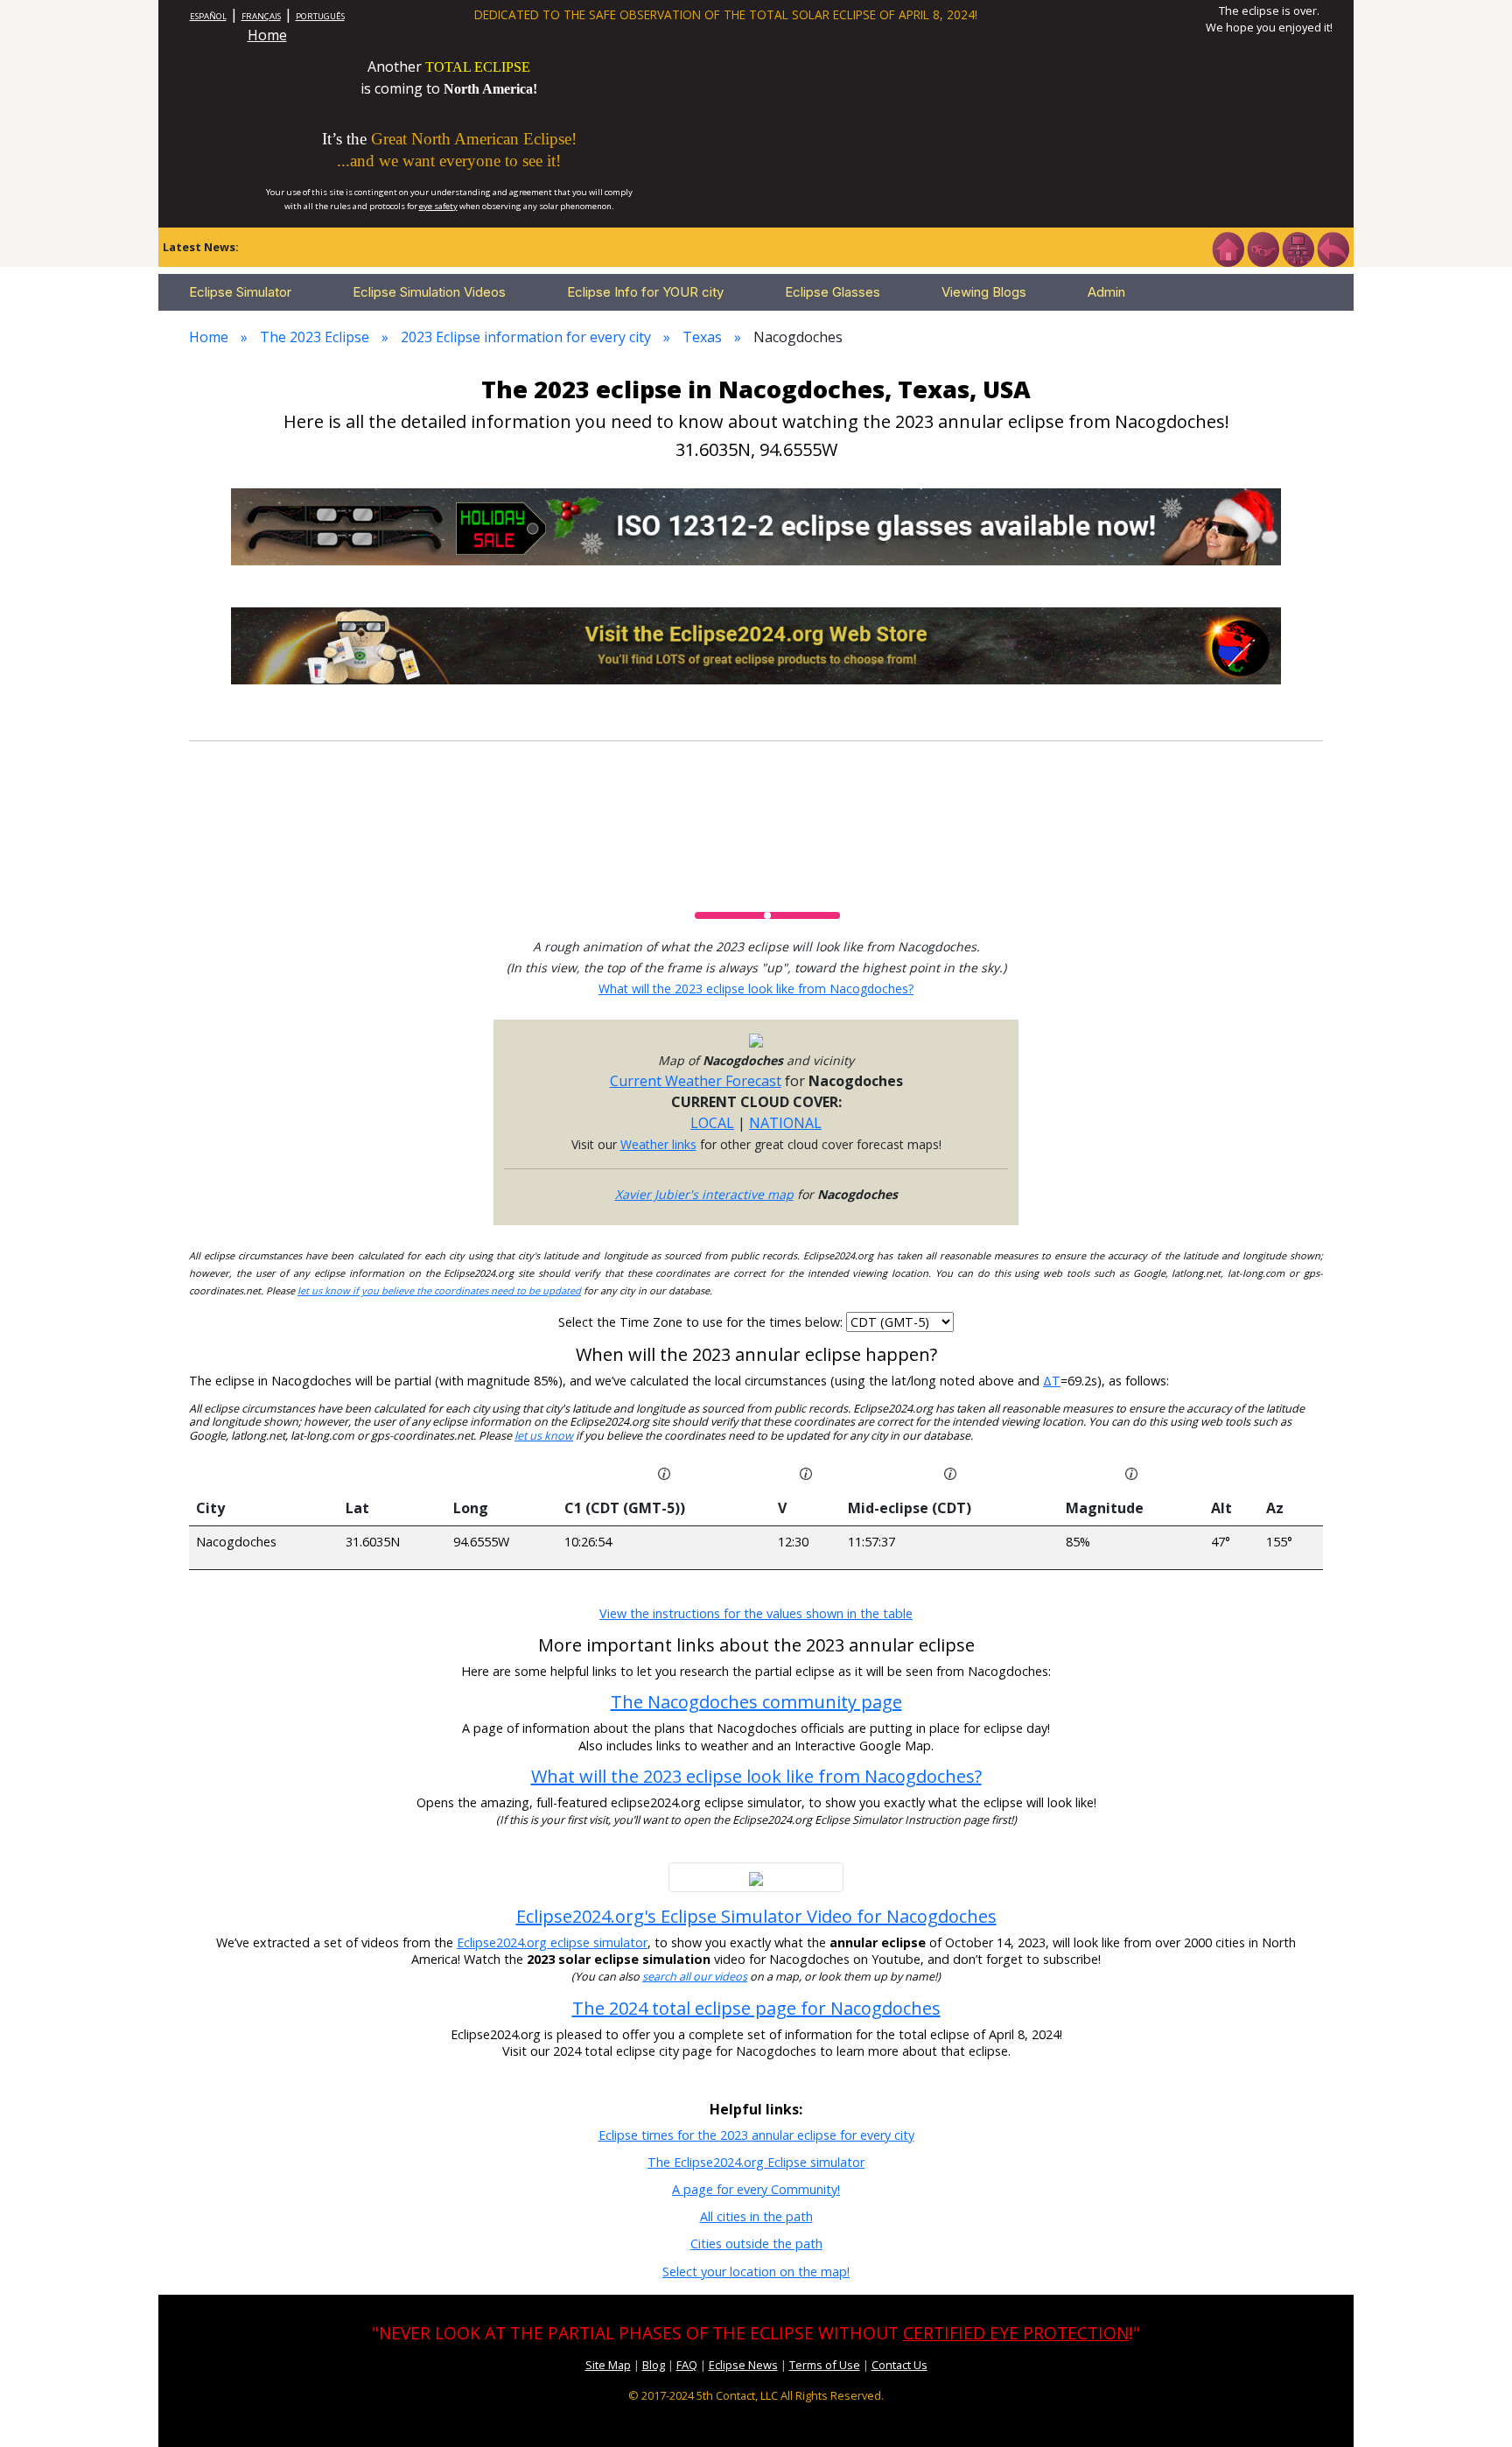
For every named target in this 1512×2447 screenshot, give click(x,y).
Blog (654, 2365)
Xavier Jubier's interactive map (704, 1194)
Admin (1106, 292)
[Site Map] (1298, 248)
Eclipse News (743, 2365)
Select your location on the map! (756, 2272)
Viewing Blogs (984, 292)
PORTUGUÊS (320, 16)
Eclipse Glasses (833, 292)
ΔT (1052, 1381)
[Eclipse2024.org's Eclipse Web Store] (756, 644)
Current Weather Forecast (696, 1081)
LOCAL (712, 1123)
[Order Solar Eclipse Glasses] (756, 525)
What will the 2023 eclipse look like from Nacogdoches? (756, 989)
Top (1473, 2407)
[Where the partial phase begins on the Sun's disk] (806, 1473)
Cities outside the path (756, 2244)
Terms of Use (825, 2365)
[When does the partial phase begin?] (664, 1473)
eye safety (438, 206)
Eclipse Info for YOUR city (645, 292)
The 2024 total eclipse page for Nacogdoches (756, 2008)
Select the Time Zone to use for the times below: (702, 1322)
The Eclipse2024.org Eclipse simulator (756, 2162)
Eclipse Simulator (240, 292)
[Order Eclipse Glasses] (1263, 248)
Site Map (608, 2365)
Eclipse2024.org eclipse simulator (552, 1942)
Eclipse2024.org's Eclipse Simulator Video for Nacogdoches (756, 1916)
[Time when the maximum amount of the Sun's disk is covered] (950, 1473)
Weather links (658, 1144)
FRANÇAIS (261, 16)
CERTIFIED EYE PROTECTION (1016, 2333)
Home (267, 35)
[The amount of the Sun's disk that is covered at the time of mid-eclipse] (1131, 1473)
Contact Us (899, 2365)
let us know (544, 1436)
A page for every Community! (756, 2189)
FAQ (687, 2365)
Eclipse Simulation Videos (429, 292)
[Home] (1228, 248)
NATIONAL (785, 1123)
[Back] (1333, 248)
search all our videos (695, 1977)
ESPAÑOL (208, 16)
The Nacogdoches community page (756, 1702)
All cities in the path (756, 2216)
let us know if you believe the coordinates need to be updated (439, 1290)
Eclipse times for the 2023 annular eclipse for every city (756, 2135)
